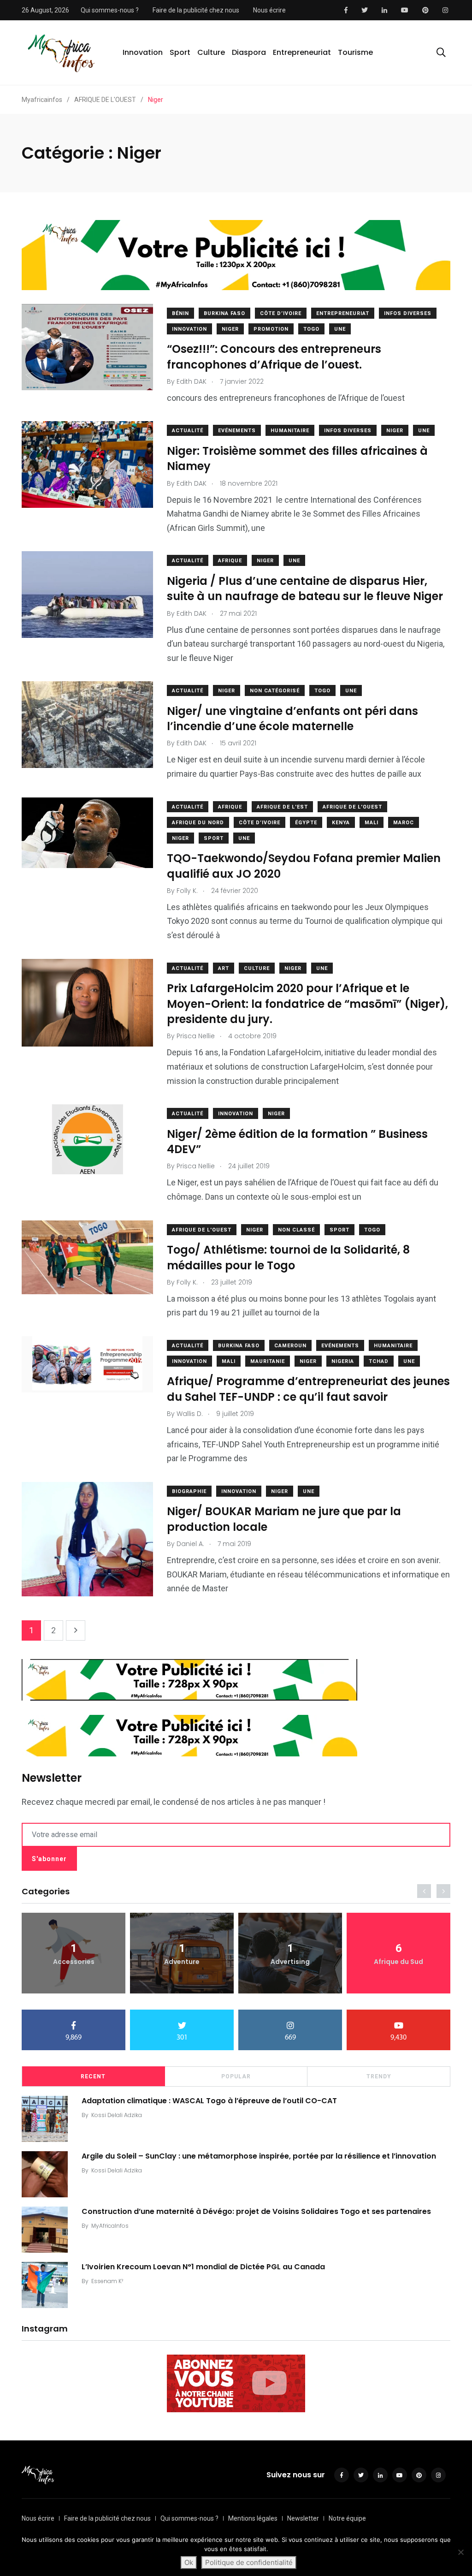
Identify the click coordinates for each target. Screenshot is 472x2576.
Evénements (237, 431)
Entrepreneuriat (302, 52)
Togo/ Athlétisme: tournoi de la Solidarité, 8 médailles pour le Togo (288, 1258)
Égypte (306, 823)
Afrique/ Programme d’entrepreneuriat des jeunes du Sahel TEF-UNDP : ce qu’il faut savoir (308, 1389)
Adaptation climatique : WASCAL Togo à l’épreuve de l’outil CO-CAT (209, 2101)
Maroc (404, 823)
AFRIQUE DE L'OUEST (352, 807)
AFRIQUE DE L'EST (282, 807)
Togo (311, 329)
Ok (189, 2562)
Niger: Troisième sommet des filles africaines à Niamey (297, 458)
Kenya (341, 823)
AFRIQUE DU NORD (198, 823)
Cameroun (290, 1346)
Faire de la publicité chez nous (196, 10)
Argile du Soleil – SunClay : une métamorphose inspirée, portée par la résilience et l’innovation (259, 2156)
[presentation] (424, 1891)
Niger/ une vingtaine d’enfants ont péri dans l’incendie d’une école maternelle (292, 718)
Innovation (143, 52)
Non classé (296, 1230)
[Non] (460, 2552)
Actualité (188, 431)
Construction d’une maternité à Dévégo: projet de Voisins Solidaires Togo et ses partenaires (256, 2211)
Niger (230, 329)
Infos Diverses (408, 313)
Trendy (379, 2076)
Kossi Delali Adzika (117, 2115)
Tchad (379, 1361)
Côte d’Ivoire (281, 313)
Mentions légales (253, 2518)
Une (340, 329)
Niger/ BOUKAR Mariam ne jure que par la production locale (284, 1519)
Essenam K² (107, 2281)
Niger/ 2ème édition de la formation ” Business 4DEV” (297, 1141)
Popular (236, 2076)
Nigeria (343, 1361)
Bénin (180, 313)
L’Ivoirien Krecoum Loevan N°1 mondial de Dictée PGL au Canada (203, 2267)
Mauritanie (268, 1361)
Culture (211, 52)
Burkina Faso (224, 313)
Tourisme (355, 52)
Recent (93, 2076)
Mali (372, 823)
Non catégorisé (275, 691)
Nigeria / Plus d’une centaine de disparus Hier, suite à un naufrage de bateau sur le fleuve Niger (305, 588)
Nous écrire (269, 10)
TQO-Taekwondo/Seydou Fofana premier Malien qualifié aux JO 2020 (304, 866)
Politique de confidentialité (249, 2562)
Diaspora (249, 52)
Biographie (189, 1491)
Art (224, 968)
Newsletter (303, 2518)
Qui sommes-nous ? (110, 10)
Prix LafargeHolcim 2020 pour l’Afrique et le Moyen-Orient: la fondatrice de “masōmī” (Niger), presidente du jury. (307, 1004)
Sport (180, 52)
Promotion (271, 329)
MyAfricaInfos (110, 2226)
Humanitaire (290, 431)
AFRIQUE (230, 561)
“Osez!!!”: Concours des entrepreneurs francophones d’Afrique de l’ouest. (274, 357)
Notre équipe (347, 2518)
